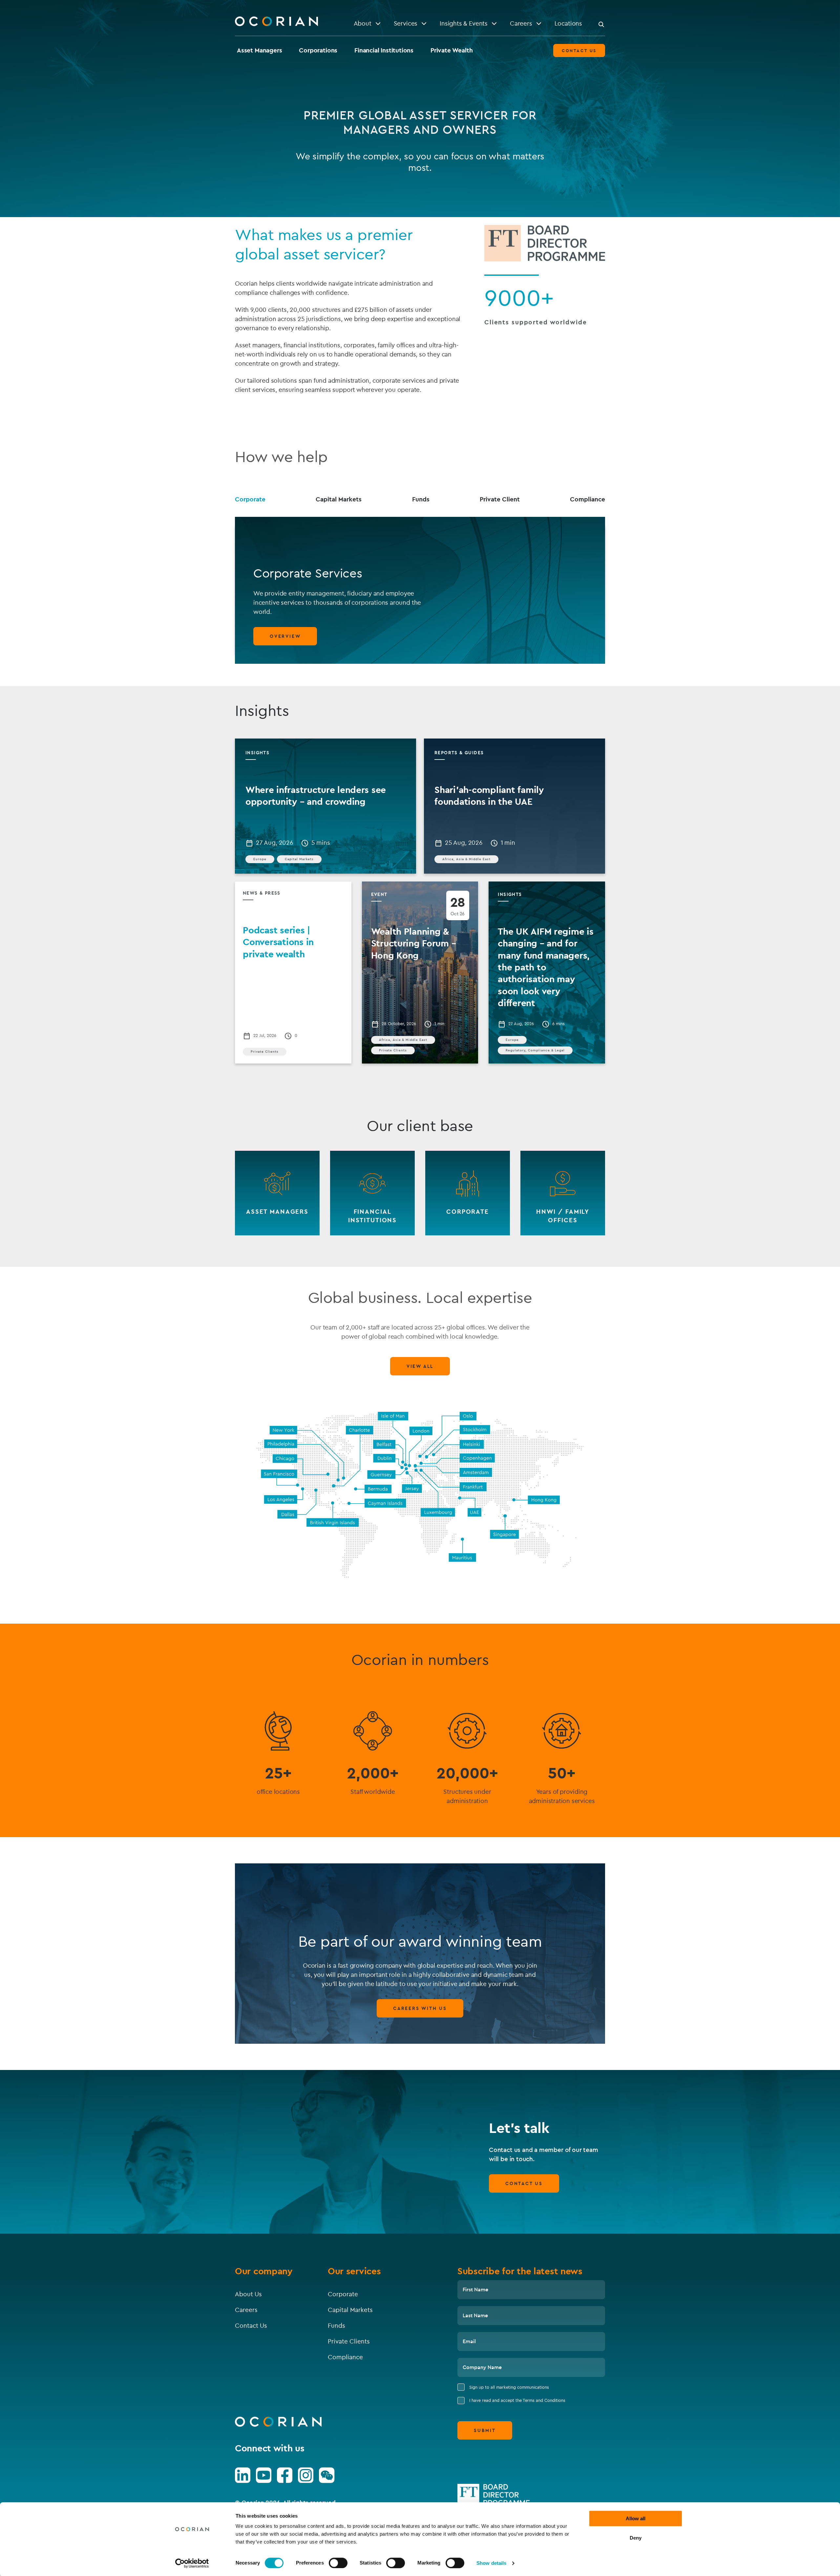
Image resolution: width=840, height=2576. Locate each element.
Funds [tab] (421, 499)
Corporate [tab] (250, 499)
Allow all (636, 2518)
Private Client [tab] (500, 499)
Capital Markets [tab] (339, 499)
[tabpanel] (420, 590)
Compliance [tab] (588, 499)
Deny (636, 2538)
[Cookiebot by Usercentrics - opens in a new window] (192, 2563)
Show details (491, 2563)
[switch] (338, 2563)
